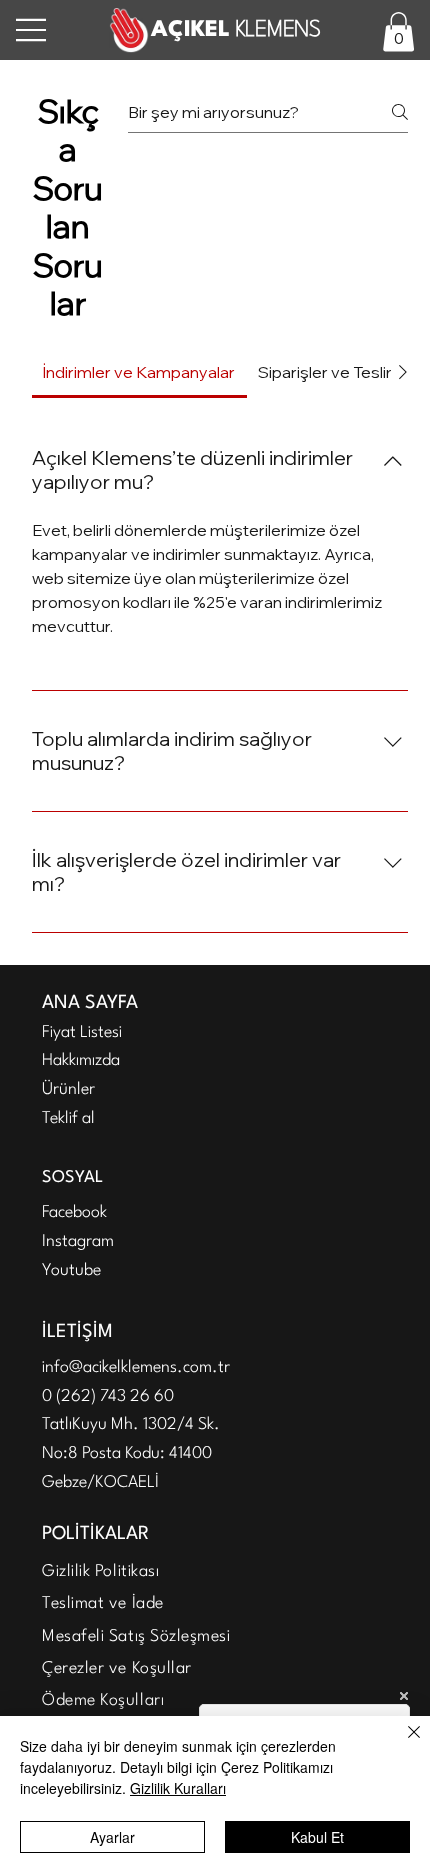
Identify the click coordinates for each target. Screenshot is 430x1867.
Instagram (78, 1241)
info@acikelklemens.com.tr (136, 1367)
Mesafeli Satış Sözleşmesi (136, 1636)
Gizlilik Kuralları (178, 1788)
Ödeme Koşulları (103, 1700)
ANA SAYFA (90, 1003)
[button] (398, 32)
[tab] (139, 372)
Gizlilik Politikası (100, 1571)
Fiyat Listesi (82, 1032)
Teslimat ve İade (103, 1603)
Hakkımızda (81, 1060)
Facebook (74, 1212)
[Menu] (32, 30)
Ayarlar (112, 1837)
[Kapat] (402, 1744)
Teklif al (68, 1118)
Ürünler (68, 1089)
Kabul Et (317, 1837)
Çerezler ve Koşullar (117, 1668)
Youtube (71, 1270)
